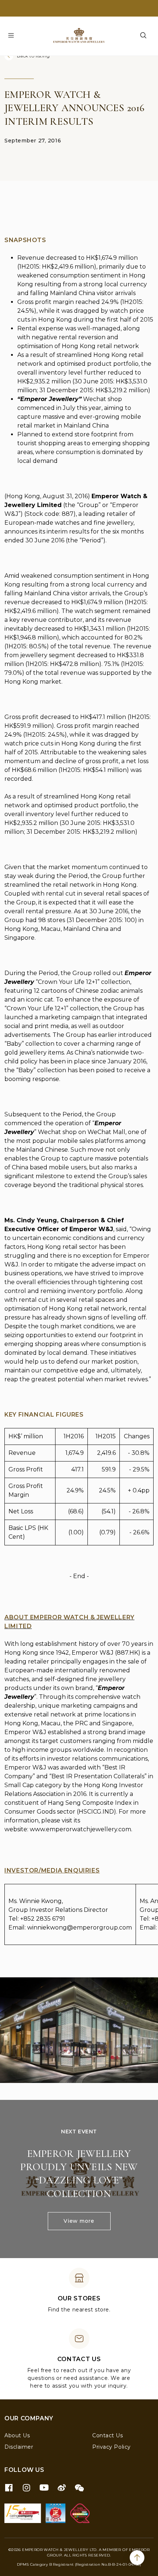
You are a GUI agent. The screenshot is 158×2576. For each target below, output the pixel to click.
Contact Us (108, 2435)
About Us (17, 2435)
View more (79, 2221)
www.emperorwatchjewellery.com (80, 1829)
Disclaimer (19, 2447)
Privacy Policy (112, 2447)
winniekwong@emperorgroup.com (80, 1927)
